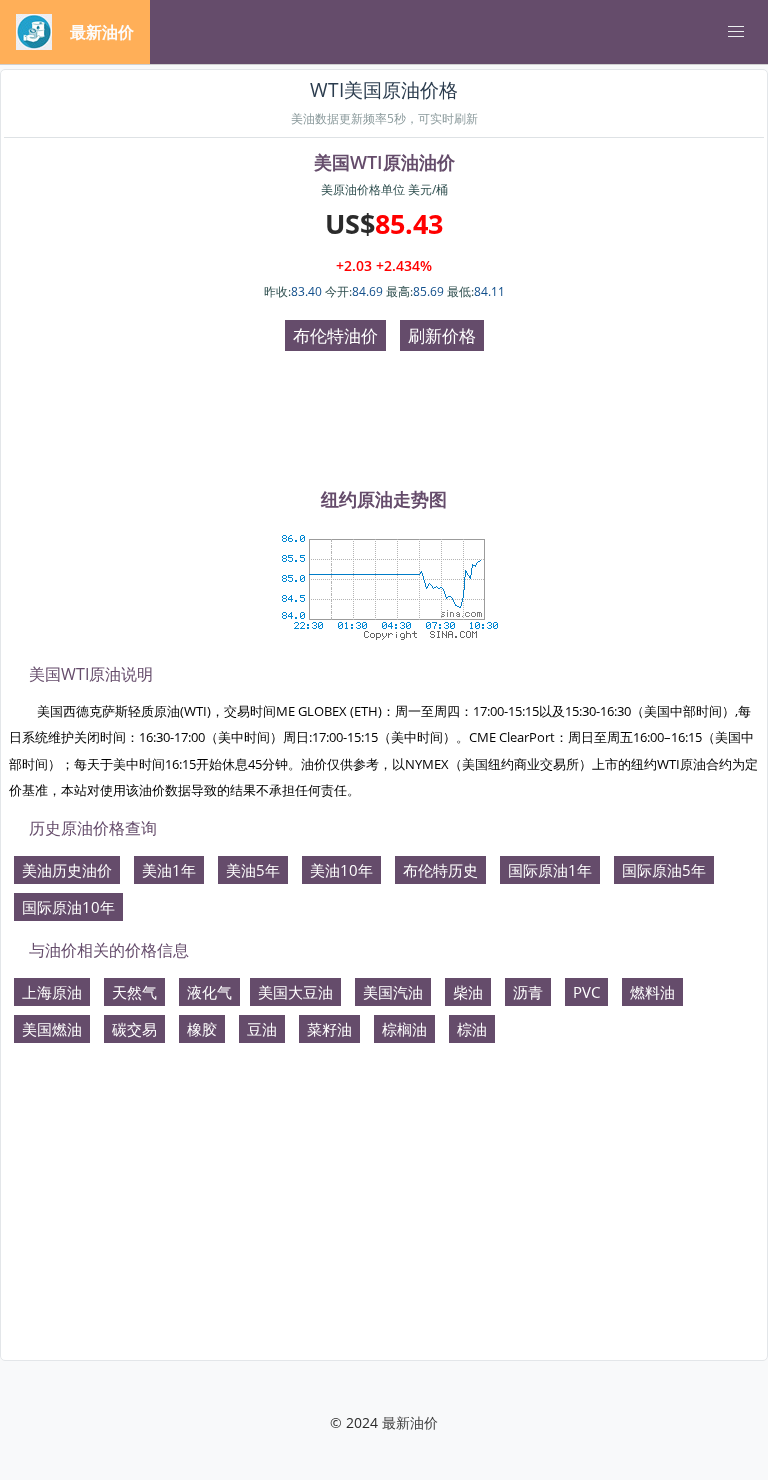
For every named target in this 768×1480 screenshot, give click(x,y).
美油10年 (341, 870)
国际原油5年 (664, 870)
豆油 (262, 1029)
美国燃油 (52, 1029)
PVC (586, 992)
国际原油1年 (550, 870)
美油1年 (169, 870)
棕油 (472, 1029)
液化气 (209, 992)
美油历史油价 (67, 870)
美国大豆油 (295, 992)
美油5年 (253, 870)
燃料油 (652, 992)
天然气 (134, 992)
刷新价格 (442, 335)
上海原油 (52, 992)
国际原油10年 (68, 907)
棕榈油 (404, 1029)
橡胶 (202, 1029)
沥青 (528, 992)
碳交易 (134, 1029)
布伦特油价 (335, 335)
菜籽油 (329, 1029)
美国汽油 (393, 992)
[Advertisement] (384, 422)
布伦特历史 (440, 870)
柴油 (468, 992)
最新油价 (410, 1422)
